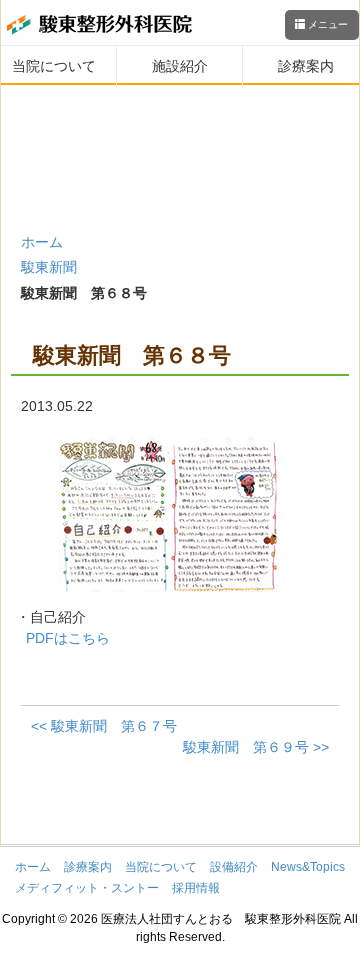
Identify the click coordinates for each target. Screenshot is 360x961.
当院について (54, 66)
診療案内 (306, 66)
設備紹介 (234, 867)
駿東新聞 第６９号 (256, 747)
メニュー (326, 24)
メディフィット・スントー (87, 888)
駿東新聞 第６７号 (104, 726)
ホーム (42, 242)
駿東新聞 (49, 267)
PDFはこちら (68, 638)
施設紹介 (180, 66)
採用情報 (196, 888)
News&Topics (308, 867)
